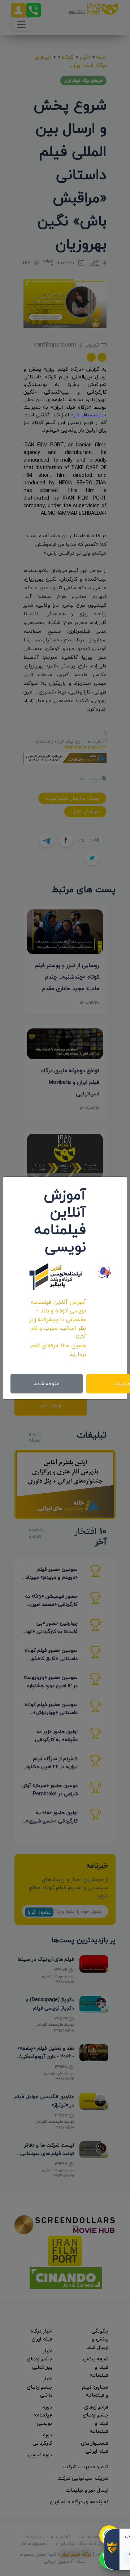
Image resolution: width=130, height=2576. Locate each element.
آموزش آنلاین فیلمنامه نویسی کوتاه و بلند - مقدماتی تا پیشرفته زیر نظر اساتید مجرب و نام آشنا (58, 1319)
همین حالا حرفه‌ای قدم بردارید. (58, 1350)
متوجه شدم (47, 1384)
